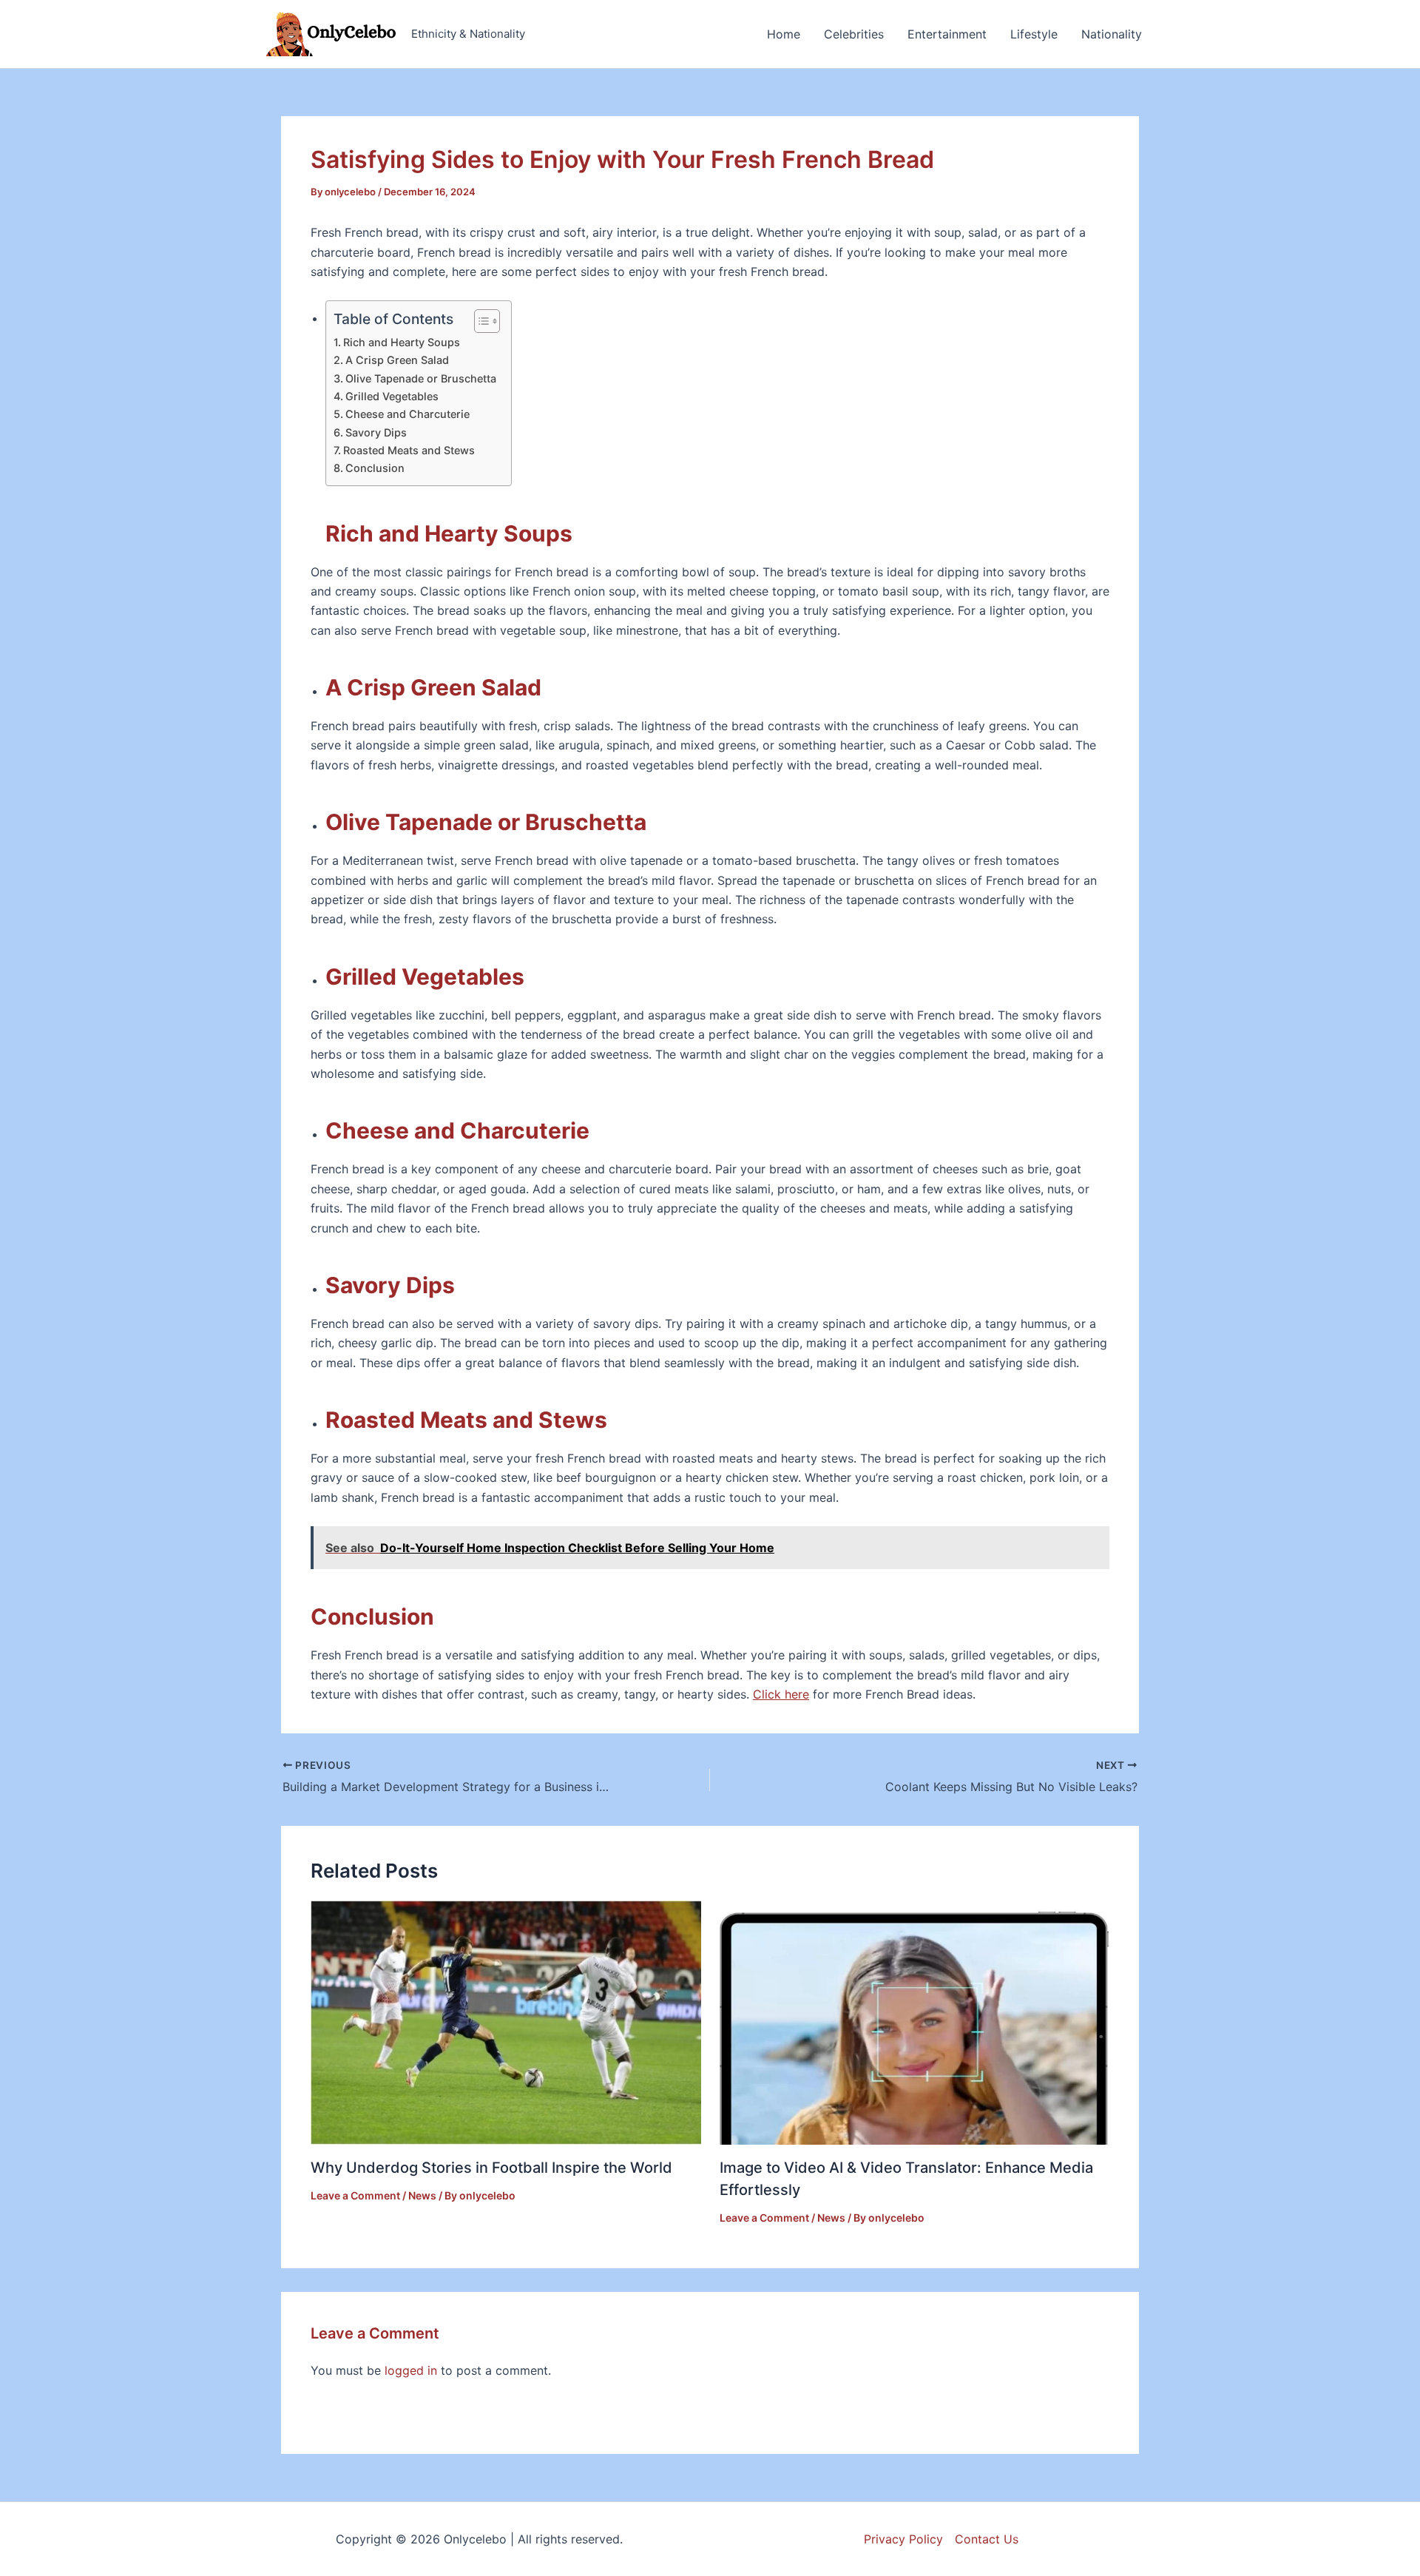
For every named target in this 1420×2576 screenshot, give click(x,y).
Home (784, 34)
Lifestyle (1034, 34)
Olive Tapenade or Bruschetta (421, 378)
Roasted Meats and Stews (409, 450)
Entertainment (947, 34)
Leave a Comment (355, 2195)
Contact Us (987, 2539)
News (422, 2195)
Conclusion (375, 468)
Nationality (1112, 34)
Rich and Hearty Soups (402, 342)
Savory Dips (376, 432)
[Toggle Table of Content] (480, 321)
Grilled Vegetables (392, 396)
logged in (411, 2370)
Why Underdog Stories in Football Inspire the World (491, 2168)
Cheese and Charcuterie (408, 414)
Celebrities (854, 34)
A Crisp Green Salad (397, 360)
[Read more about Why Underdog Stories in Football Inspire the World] (506, 2022)
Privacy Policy (903, 2539)
